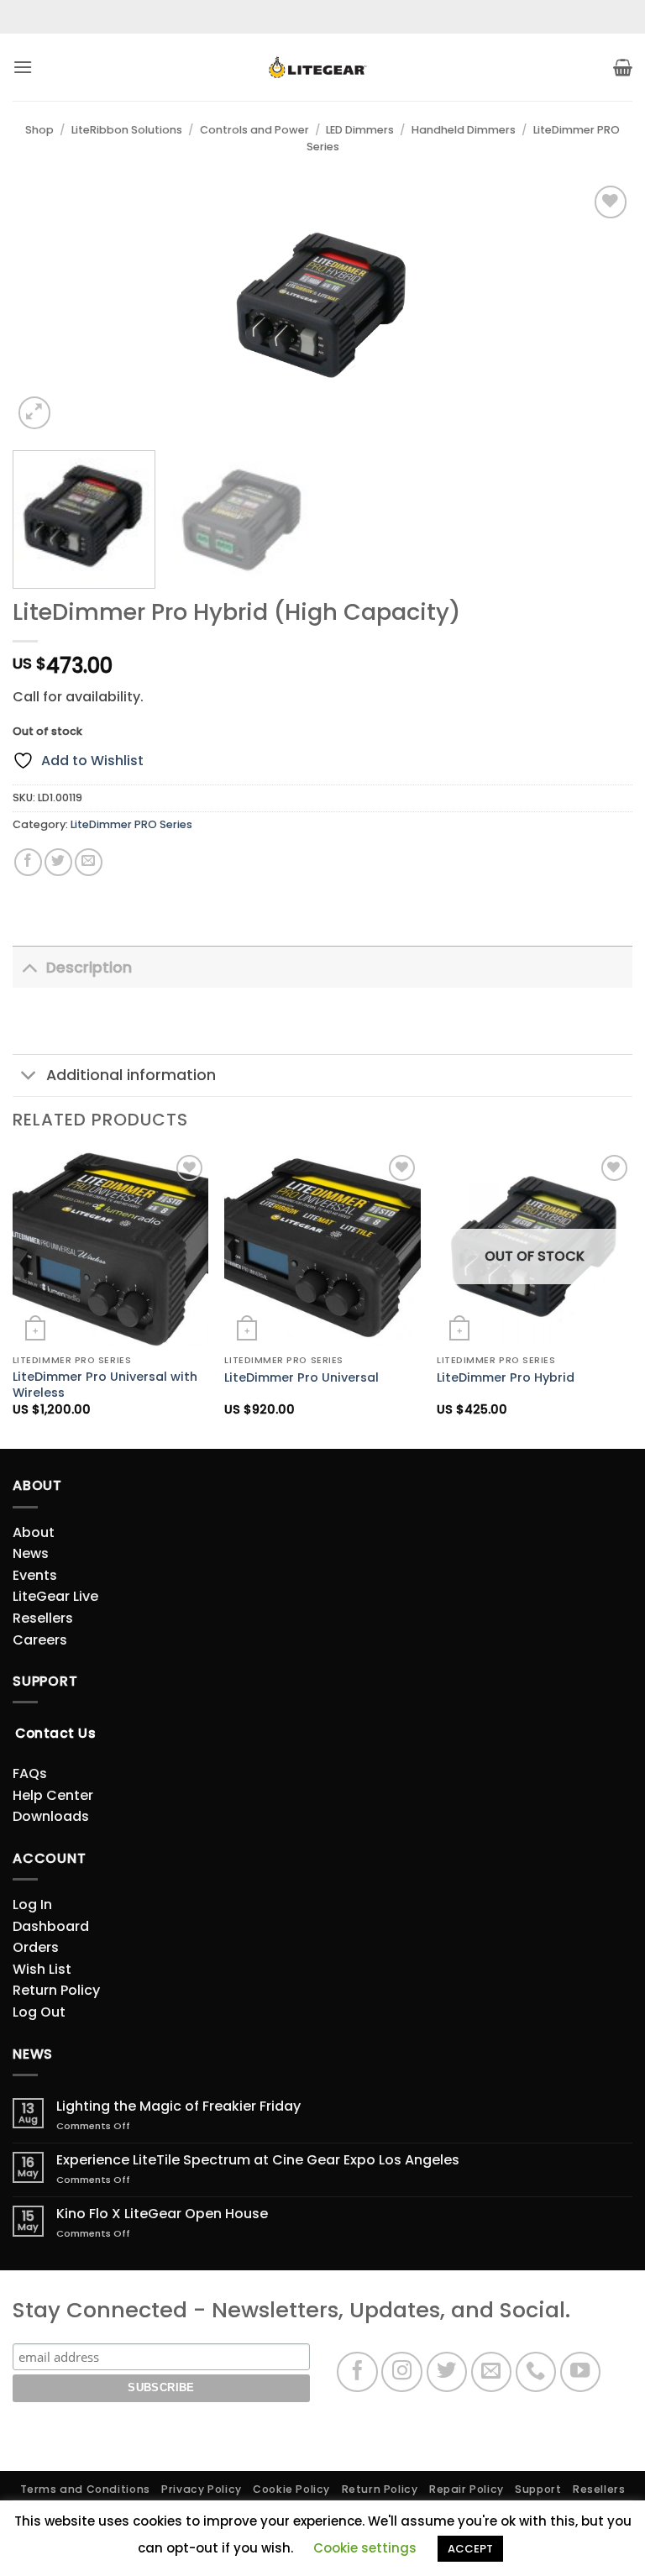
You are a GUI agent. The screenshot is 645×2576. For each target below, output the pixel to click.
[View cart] (623, 67)
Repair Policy (467, 2489)
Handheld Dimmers (464, 130)
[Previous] (46, 307)
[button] (23, 67)
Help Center (53, 1795)
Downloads (51, 1816)
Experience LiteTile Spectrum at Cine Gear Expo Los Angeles (258, 2160)
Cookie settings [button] (365, 2548)
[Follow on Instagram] (402, 2372)
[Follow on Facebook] (357, 2372)
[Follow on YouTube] (581, 2372)
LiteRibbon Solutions (127, 130)
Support (538, 2489)
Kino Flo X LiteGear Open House (162, 2214)
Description (89, 968)
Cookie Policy (291, 2489)
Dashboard (51, 1926)
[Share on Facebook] (28, 862)
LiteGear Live (55, 1596)
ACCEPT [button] (470, 2549)
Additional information (131, 1075)
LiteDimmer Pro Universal (302, 1378)
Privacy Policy (202, 2489)
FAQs (30, 1773)
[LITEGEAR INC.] (322, 68)
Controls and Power (254, 130)
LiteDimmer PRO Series (131, 824)
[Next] (599, 307)
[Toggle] (29, 967)
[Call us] (536, 2372)
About (34, 1532)
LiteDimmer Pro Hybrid (506, 1378)
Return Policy (56, 1990)
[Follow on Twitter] (447, 2372)
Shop (39, 130)
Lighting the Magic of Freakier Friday (178, 2106)
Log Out (39, 2012)
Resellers (43, 1618)
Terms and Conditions (85, 2489)
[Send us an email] (492, 2372)
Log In (32, 1904)
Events (35, 1575)
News (31, 1553)
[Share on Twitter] (58, 862)
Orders (36, 1947)
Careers (40, 1640)
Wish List (42, 1969)
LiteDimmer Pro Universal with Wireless (105, 1385)
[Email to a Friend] (89, 862)
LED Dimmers (360, 130)
